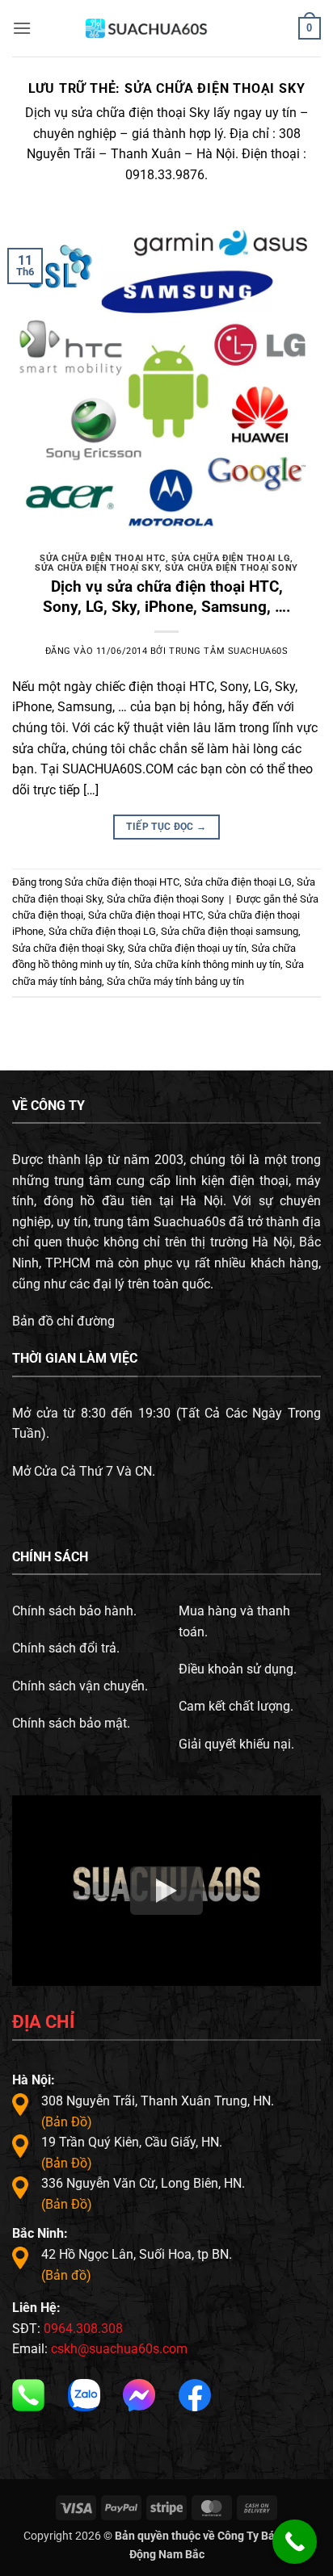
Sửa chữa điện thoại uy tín (187, 948)
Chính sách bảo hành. (74, 1611)
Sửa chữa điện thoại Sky (97, 568)
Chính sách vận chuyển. (80, 1686)
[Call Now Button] (295, 2542)
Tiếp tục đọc (166, 827)
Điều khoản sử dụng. (238, 1669)
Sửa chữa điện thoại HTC (103, 558)
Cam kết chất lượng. (236, 1706)
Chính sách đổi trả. (66, 1648)
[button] (22, 28)
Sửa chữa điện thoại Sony (231, 568)
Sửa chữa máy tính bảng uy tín (175, 981)
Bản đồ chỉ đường (63, 1321)
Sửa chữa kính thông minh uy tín (207, 964)
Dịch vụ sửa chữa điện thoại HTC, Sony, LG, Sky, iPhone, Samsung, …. (167, 597)
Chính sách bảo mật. (71, 1723)
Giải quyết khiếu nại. (236, 1744)
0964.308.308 (83, 2329)
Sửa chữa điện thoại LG (231, 558)
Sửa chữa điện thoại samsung (230, 931)
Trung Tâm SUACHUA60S (228, 651)
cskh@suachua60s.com (119, 2349)
